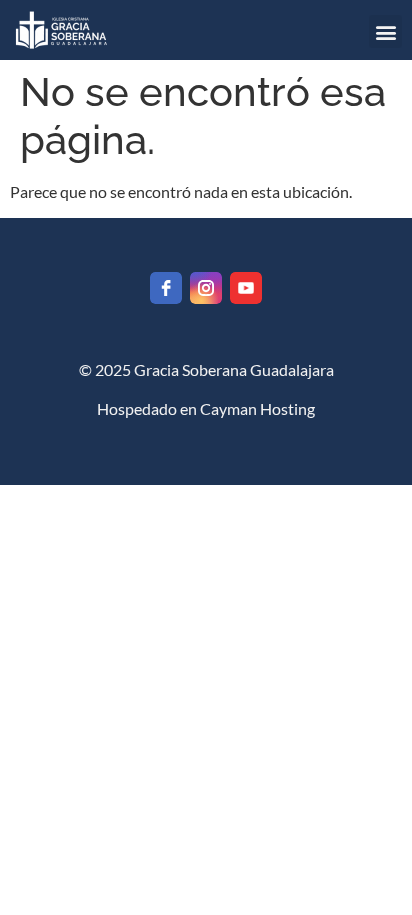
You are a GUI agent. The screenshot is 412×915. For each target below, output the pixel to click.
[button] (385, 31)
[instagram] (206, 288)
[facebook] (166, 288)
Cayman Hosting (257, 408)
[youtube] (246, 288)
